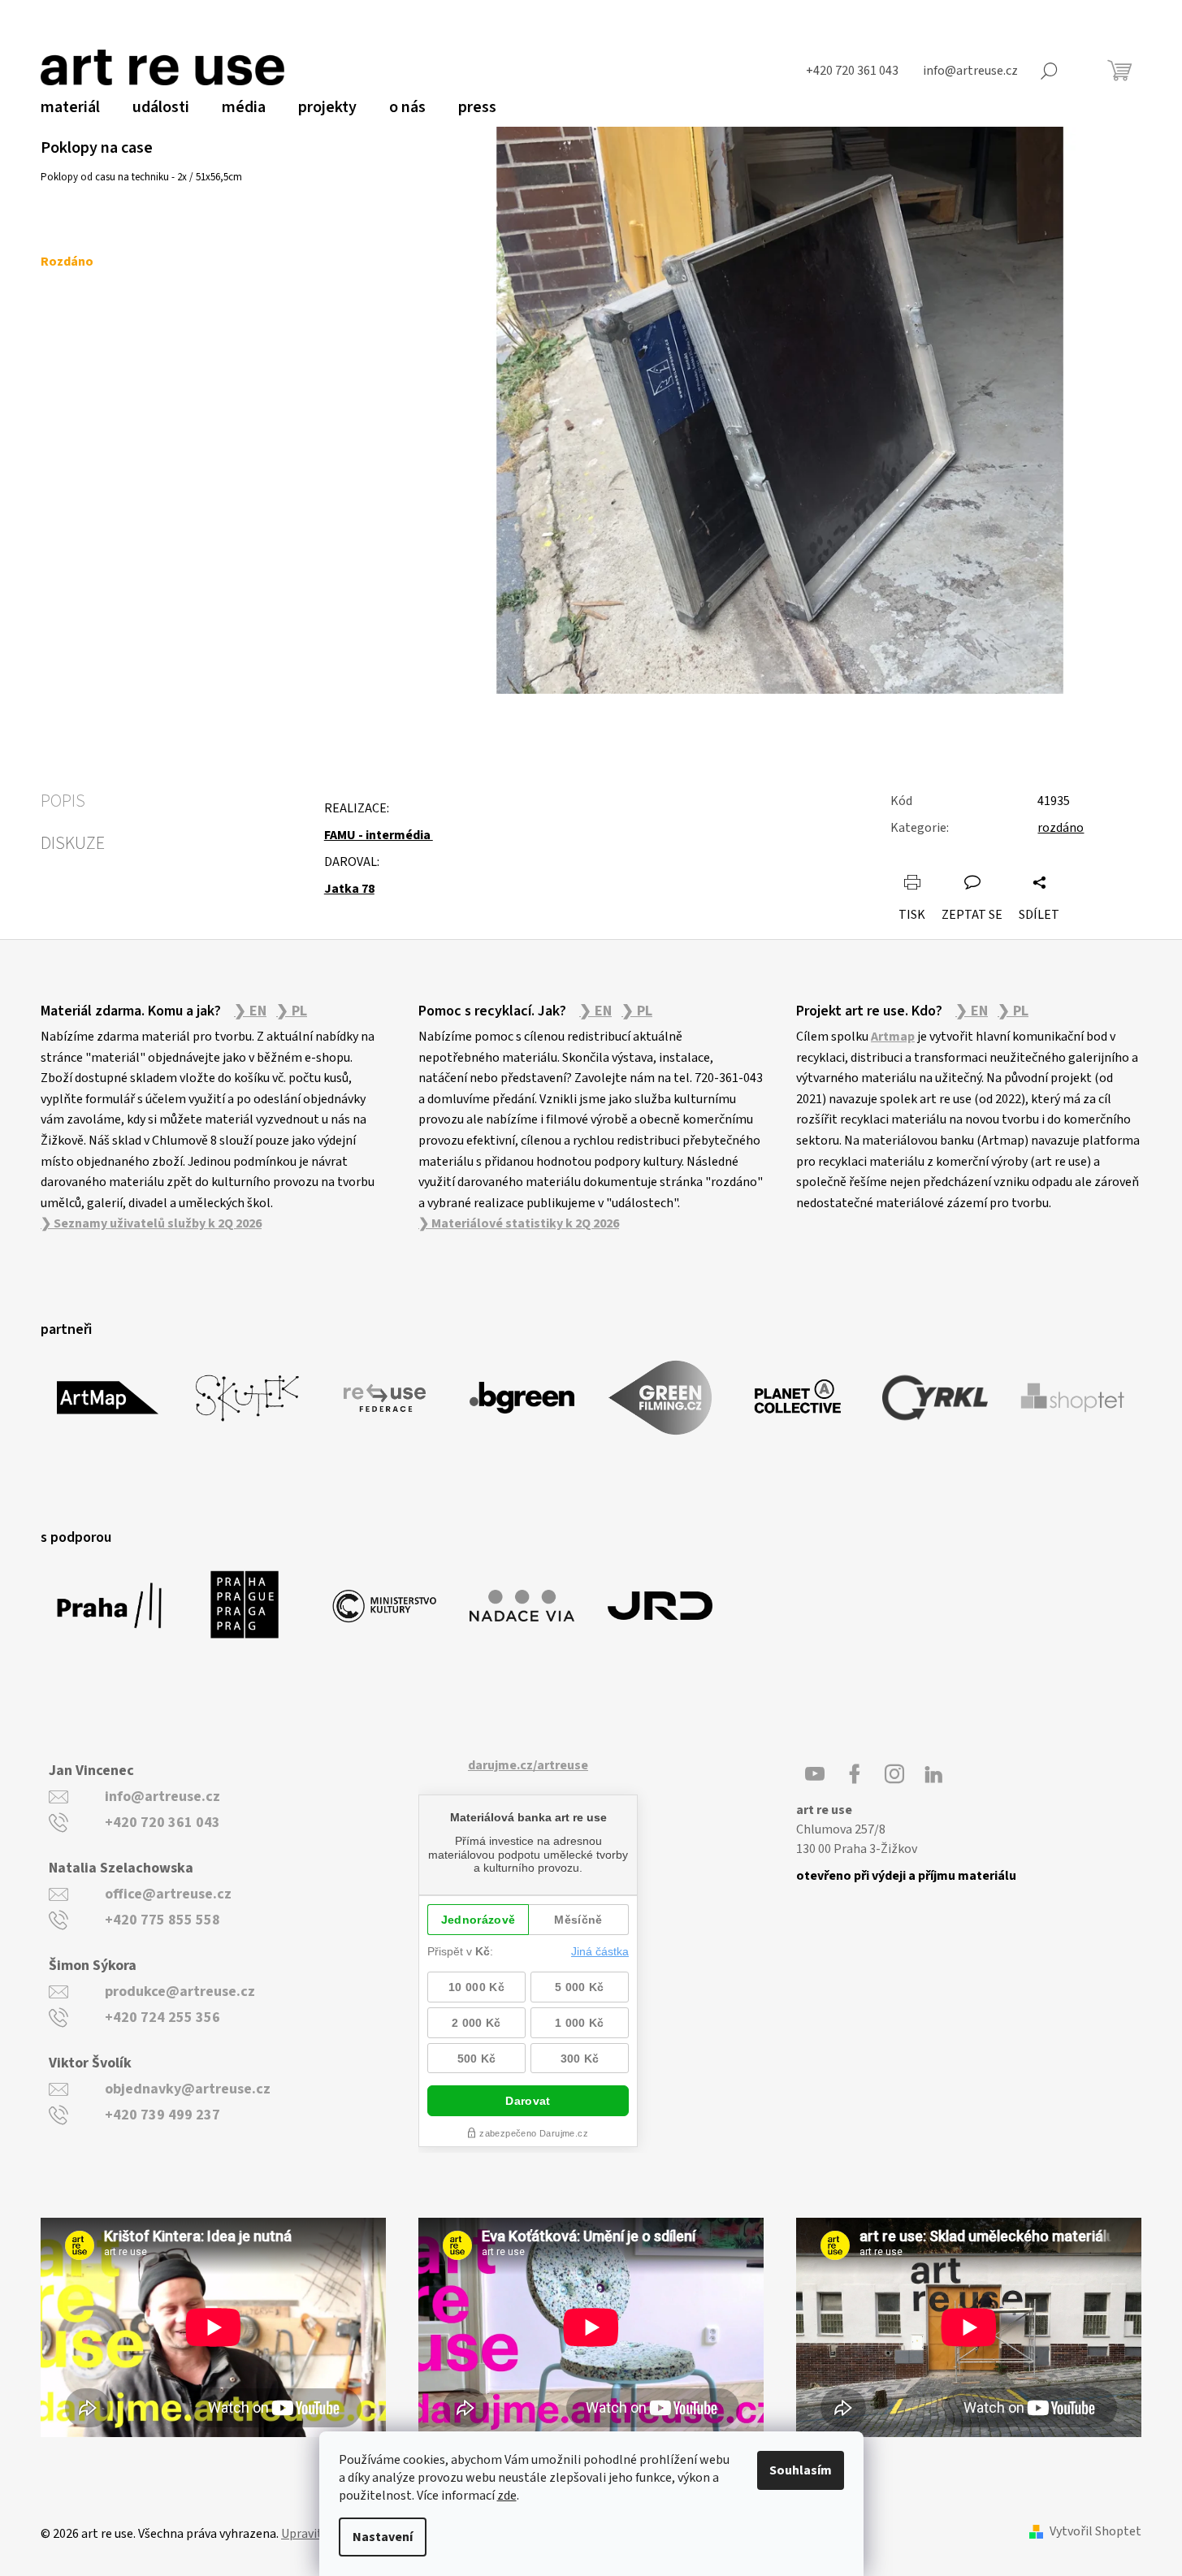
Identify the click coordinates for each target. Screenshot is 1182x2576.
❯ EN (250, 1011)
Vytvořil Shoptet (1095, 2532)
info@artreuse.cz (162, 1797)
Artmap (893, 1037)
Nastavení (383, 2537)
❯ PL (292, 1011)
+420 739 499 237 (162, 2115)
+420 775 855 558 (162, 1920)
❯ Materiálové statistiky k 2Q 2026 (519, 1223)
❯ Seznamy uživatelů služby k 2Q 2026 (151, 1223)
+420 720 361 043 (162, 1823)
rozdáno (1061, 828)
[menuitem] (70, 107)
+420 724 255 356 (162, 2018)
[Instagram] (894, 1774)
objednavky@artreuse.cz (188, 2089)
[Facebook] (855, 1774)
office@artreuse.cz (168, 1894)
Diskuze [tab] (73, 843)
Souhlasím (801, 2470)
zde (507, 2496)
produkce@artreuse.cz (180, 1992)
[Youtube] (815, 1774)
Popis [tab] (63, 801)
